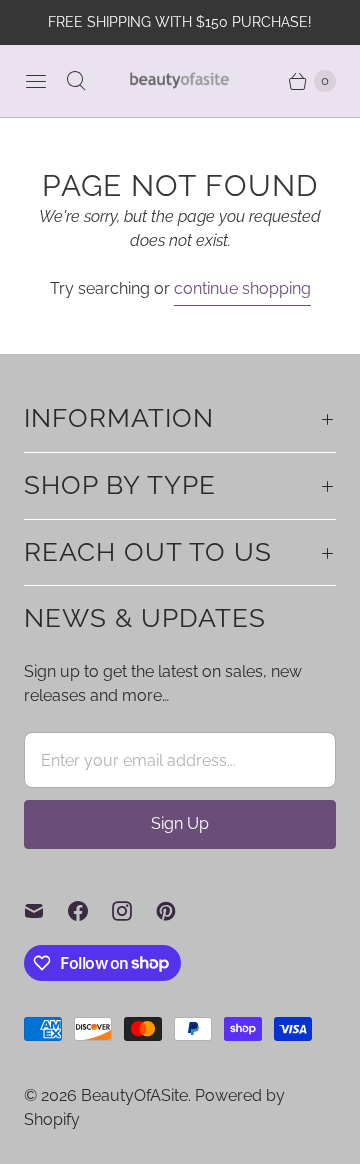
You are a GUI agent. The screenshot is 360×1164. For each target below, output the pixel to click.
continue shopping (242, 288)
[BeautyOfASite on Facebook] (90, 911)
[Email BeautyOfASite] (46, 911)
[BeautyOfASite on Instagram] (134, 911)
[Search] (76, 81)
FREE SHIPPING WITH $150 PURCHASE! (180, 22)
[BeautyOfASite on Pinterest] (178, 911)
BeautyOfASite (134, 1095)
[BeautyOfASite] (180, 80)
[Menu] (36, 81)
